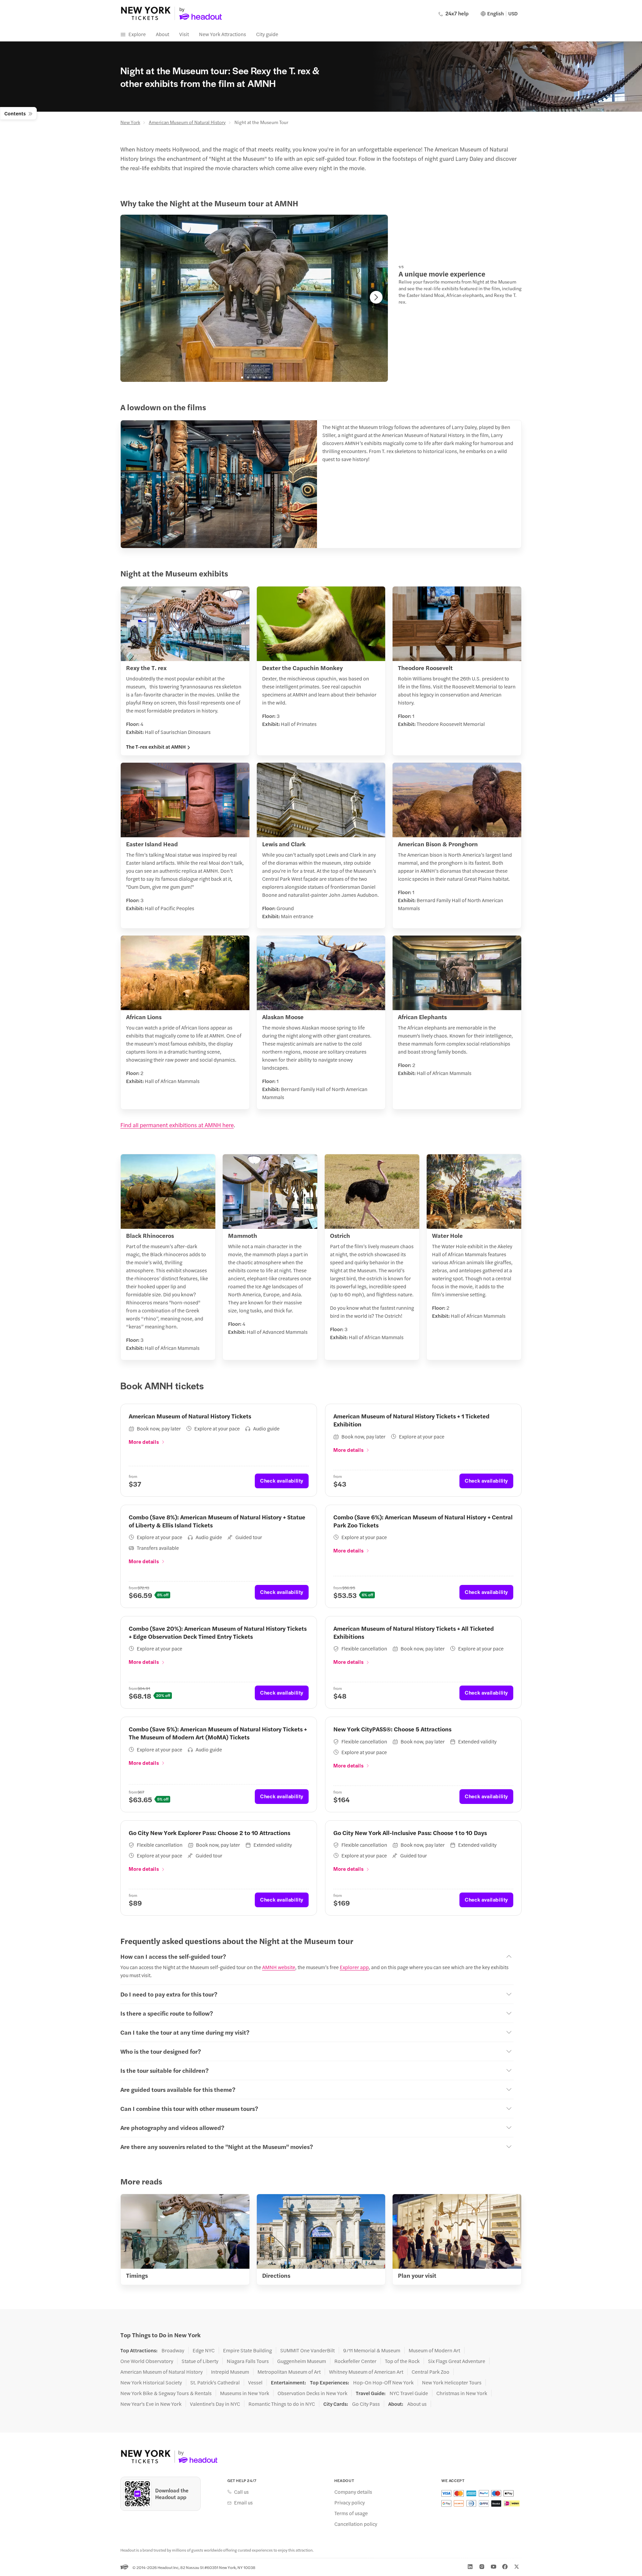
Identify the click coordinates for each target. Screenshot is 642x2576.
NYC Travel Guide (409, 2393)
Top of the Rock (402, 2361)
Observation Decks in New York (312, 2393)
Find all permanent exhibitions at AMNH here (177, 1125)
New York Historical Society (151, 2382)
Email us (243, 2502)
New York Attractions (223, 34)
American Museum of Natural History (187, 122)
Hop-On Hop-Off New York (383, 2382)
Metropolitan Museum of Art (289, 2372)
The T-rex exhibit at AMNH (156, 747)
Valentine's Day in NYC (215, 2404)
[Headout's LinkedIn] (470, 2567)
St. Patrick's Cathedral (215, 2382)
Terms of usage (351, 2513)
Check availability (282, 1480)
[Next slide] (376, 297)
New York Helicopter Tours (452, 2382)
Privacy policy (350, 2502)
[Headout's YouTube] (494, 2567)
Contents (15, 113)
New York (130, 122)
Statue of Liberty (200, 2361)
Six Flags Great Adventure (457, 2361)
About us (417, 2404)
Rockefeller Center (355, 2361)
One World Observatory (147, 2361)
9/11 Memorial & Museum (372, 2350)
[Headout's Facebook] (505, 2567)
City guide (267, 34)
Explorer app (354, 1967)
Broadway (173, 2350)
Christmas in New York (462, 2393)
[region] (254, 298)
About (163, 34)
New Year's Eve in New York (151, 2404)
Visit (184, 34)
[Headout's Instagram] (482, 2567)
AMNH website (279, 1967)
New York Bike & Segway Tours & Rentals (166, 2393)
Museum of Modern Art (434, 2350)
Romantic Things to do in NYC (282, 2404)
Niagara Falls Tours (248, 2361)
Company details (353, 2492)
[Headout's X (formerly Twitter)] (517, 2567)
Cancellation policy (356, 2524)
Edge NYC (204, 2350)
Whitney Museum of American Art (366, 2372)
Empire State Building (247, 2350)
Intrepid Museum (230, 2372)
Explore (137, 34)
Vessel (255, 2382)
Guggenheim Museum (302, 2361)
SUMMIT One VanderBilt (307, 2350)
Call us (241, 2492)
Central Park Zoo (431, 2372)
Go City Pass (366, 2404)
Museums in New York (245, 2393)
